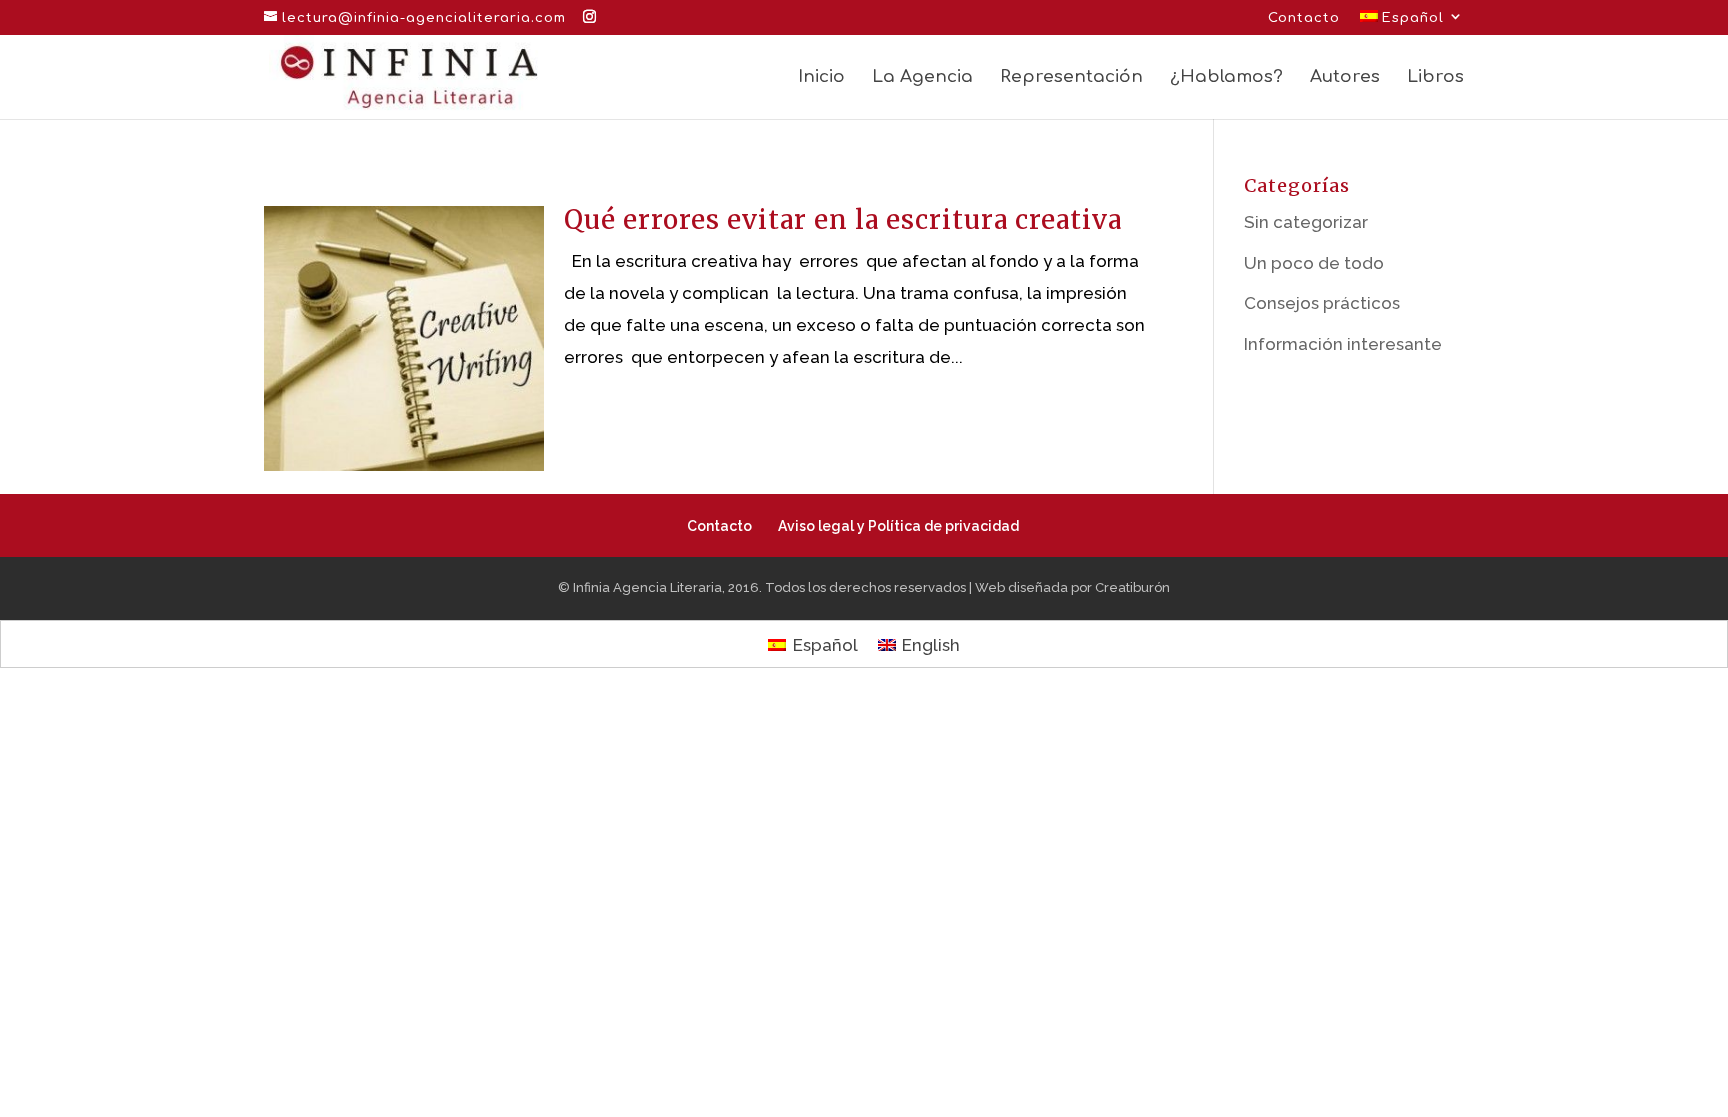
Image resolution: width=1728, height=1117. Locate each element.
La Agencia (922, 78)
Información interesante (1343, 344)
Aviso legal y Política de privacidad (898, 526)
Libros (1435, 78)
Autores (1345, 78)
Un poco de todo (1314, 263)
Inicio (821, 78)
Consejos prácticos (1322, 303)
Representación (1071, 78)
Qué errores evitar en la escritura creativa (843, 219)
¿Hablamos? (1226, 78)
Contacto (1304, 18)
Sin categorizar (1306, 222)
